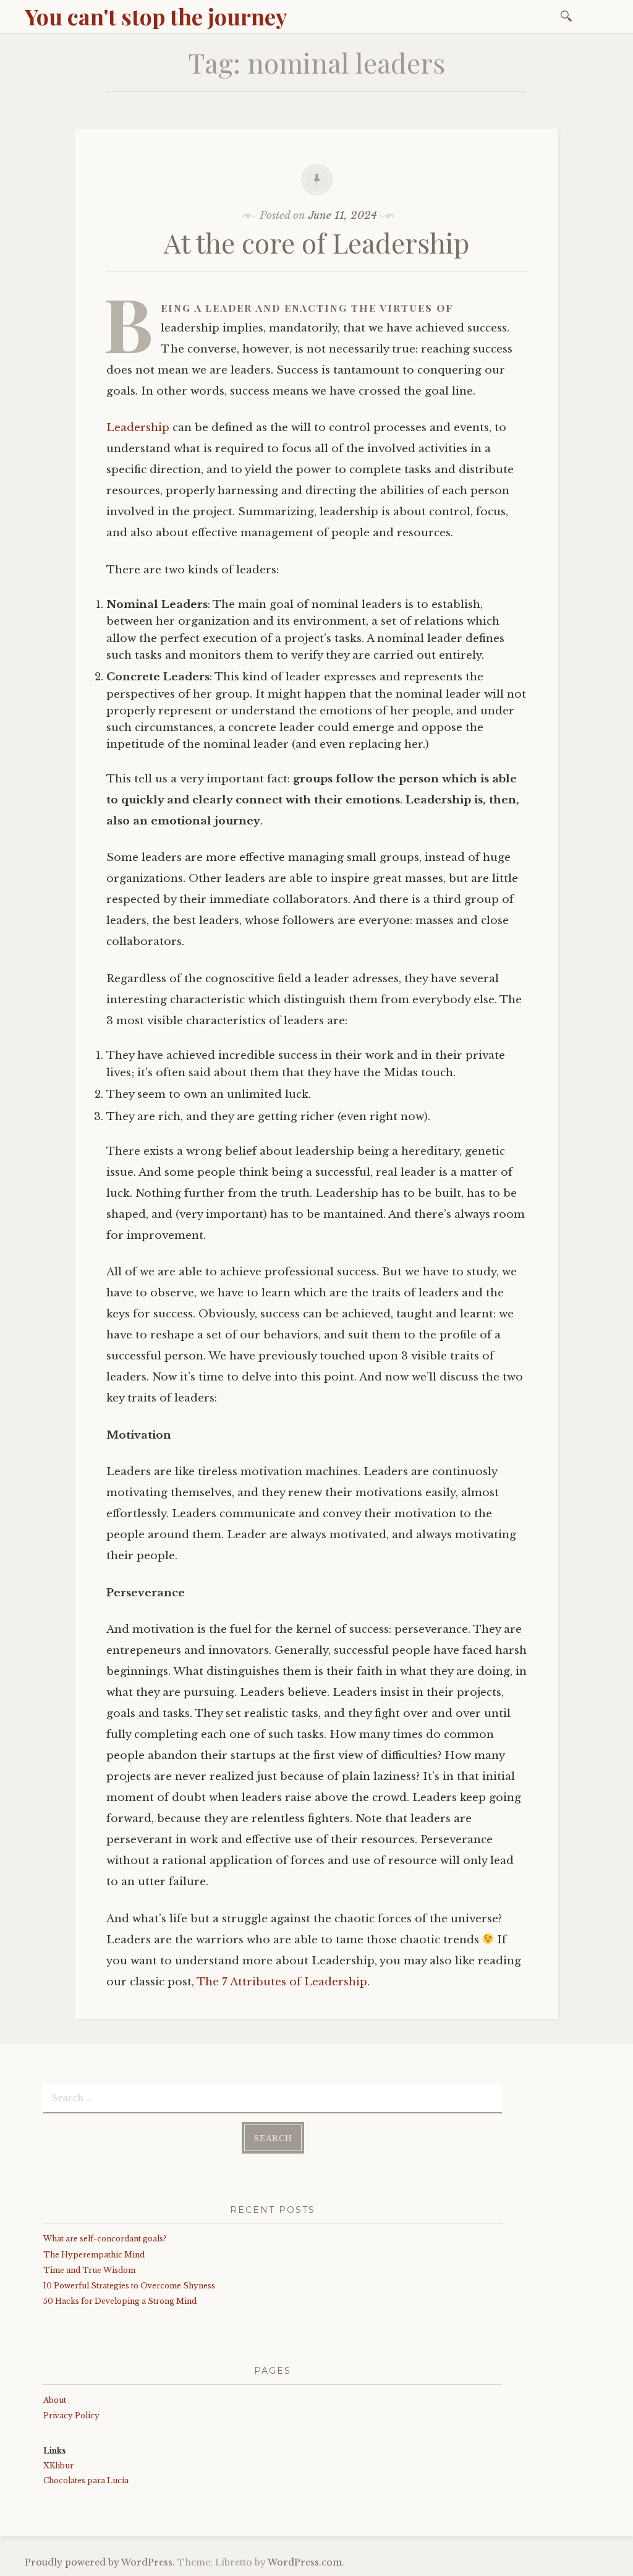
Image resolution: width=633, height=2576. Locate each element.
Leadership (138, 428)
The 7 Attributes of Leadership (282, 1982)
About (55, 2400)
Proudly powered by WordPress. (100, 2562)
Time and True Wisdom (89, 2270)
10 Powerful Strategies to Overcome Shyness (129, 2286)
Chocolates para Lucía (86, 2480)
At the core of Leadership (316, 242)
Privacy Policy (71, 2416)
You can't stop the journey (156, 16)
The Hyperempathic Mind (94, 2255)
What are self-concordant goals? (105, 2239)
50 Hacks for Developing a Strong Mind (120, 2301)
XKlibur (58, 2466)
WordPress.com (305, 2562)
